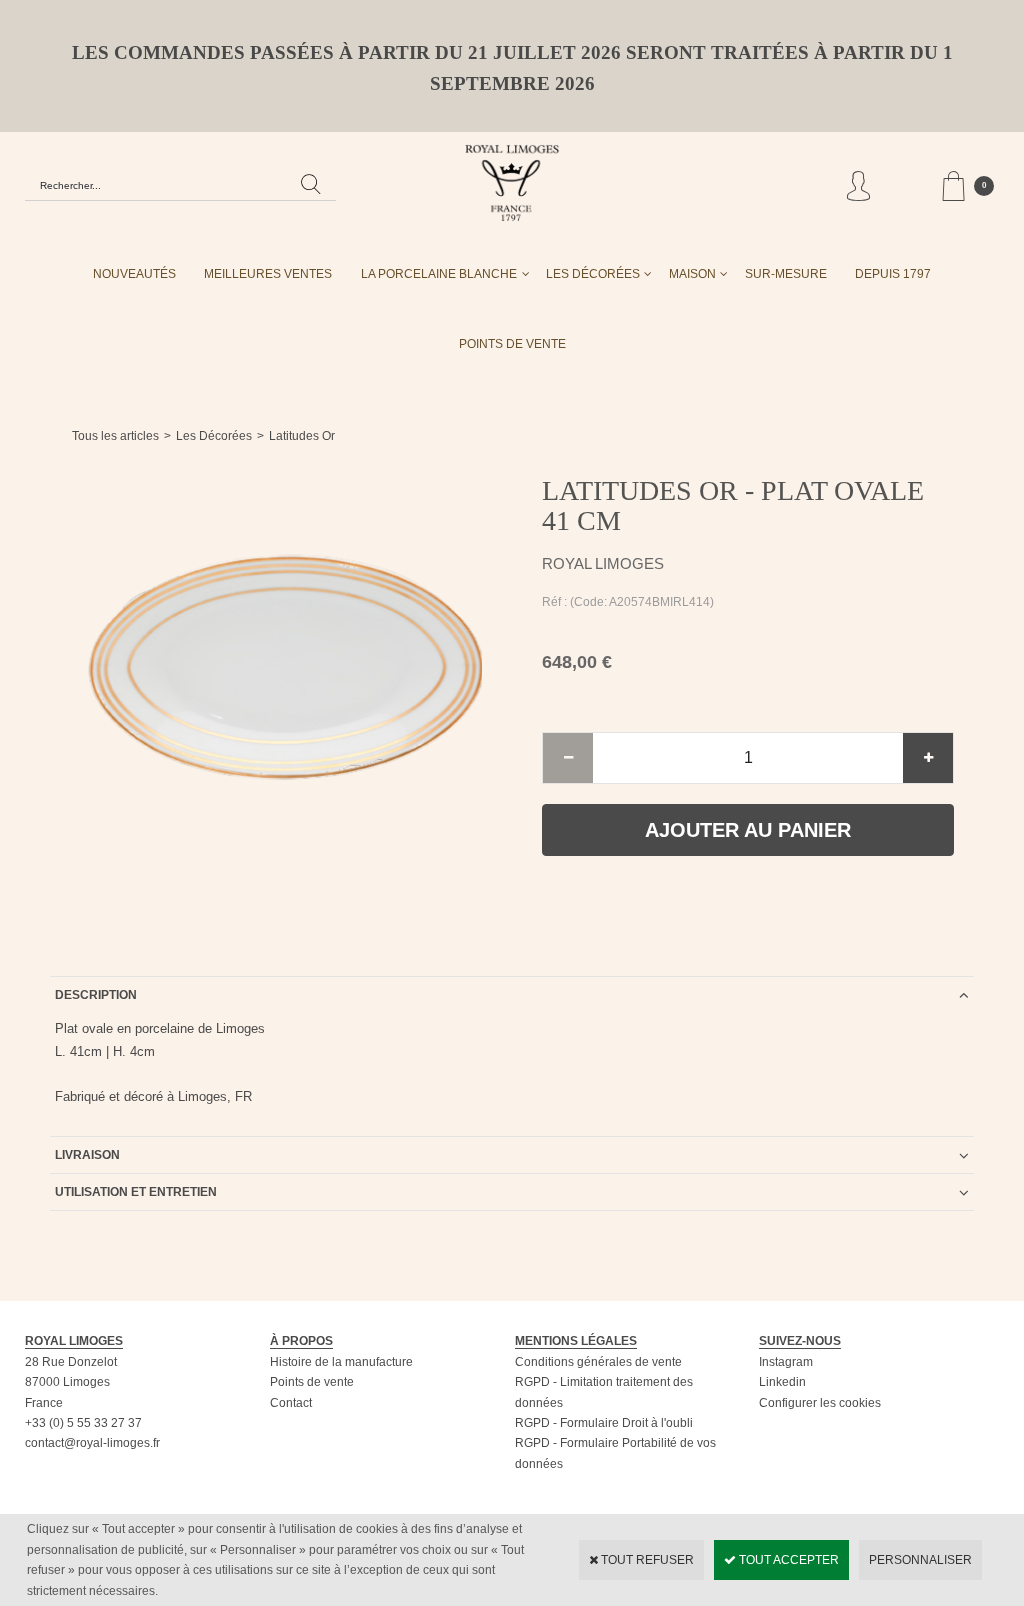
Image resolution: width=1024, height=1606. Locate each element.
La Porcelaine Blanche (439, 274)
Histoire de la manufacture (341, 1362)
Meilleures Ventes (268, 274)
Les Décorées (593, 274)
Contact (291, 1403)
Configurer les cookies (820, 1403)
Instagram (786, 1362)
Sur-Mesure (786, 274)
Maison (692, 274)
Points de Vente (512, 344)
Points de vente (312, 1382)
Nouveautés (134, 274)
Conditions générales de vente (598, 1362)
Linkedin (782, 1382)
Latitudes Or (302, 436)
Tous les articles (115, 436)
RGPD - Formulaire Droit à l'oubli (604, 1423)
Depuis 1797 (893, 274)
